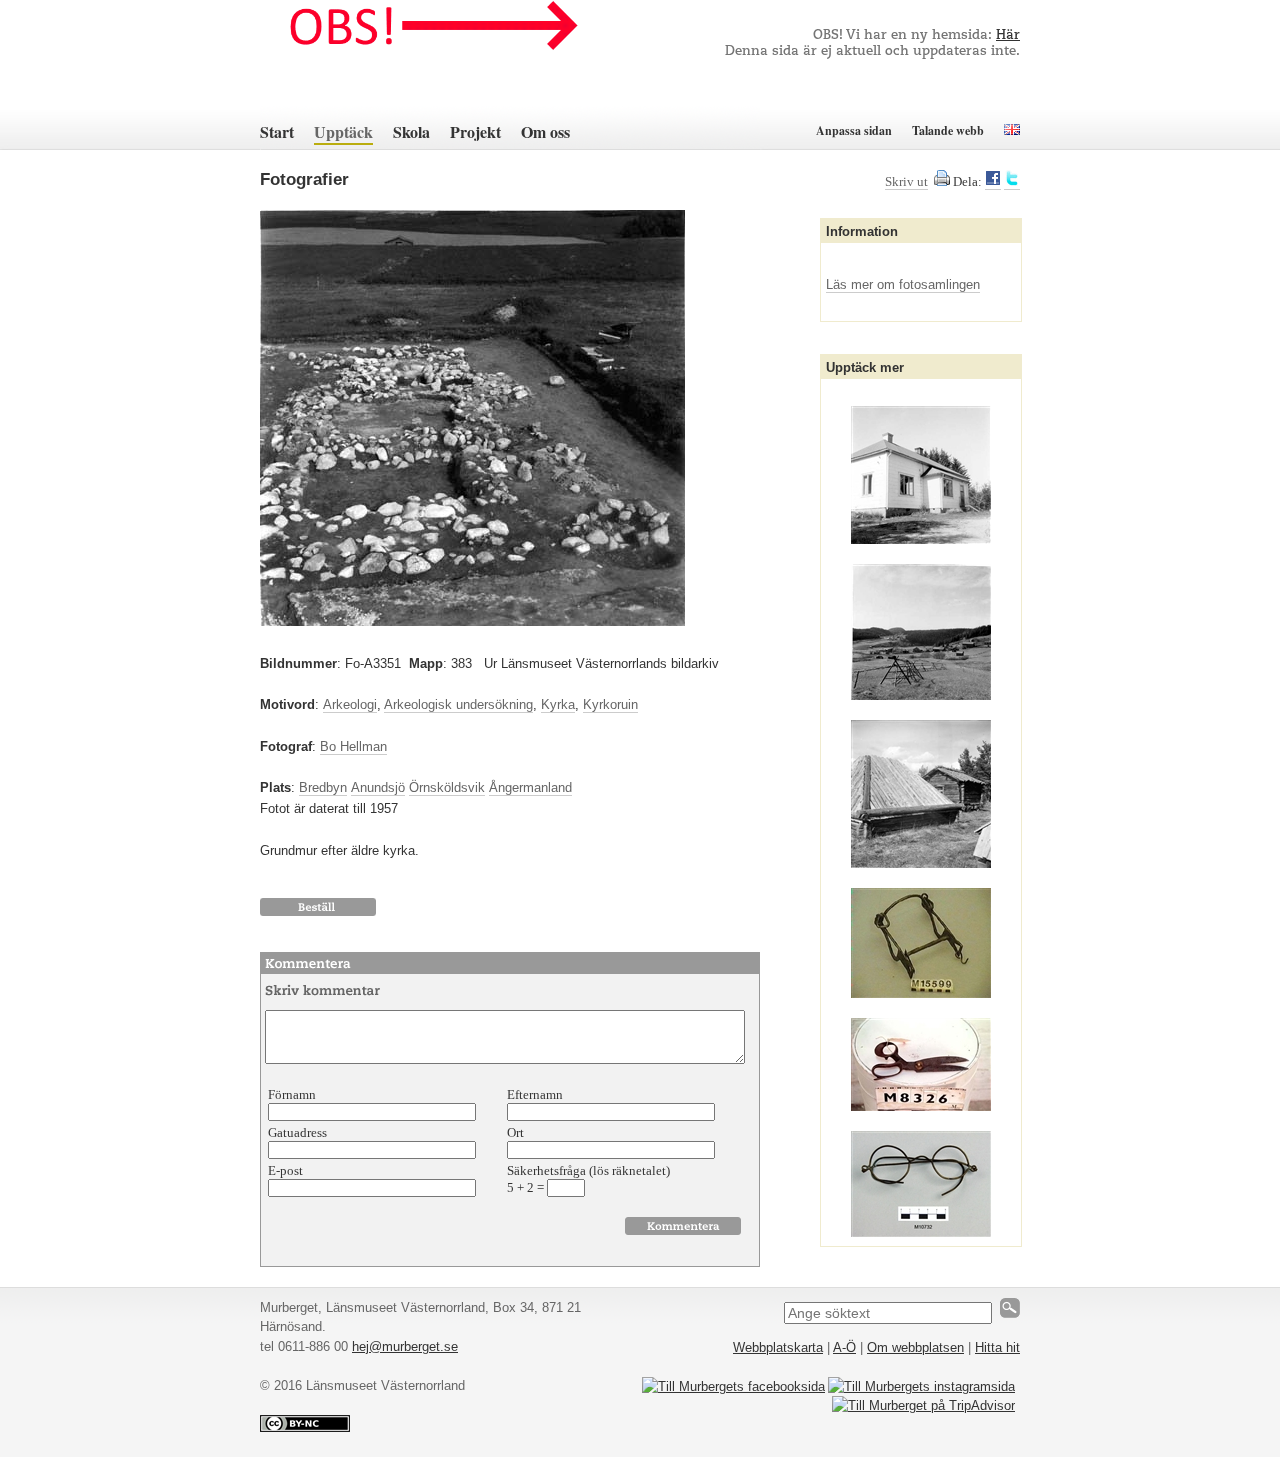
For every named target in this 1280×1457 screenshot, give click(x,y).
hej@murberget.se (405, 1346)
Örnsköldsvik (447, 787)
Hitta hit (997, 1347)
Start (277, 131)
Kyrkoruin (610, 704)
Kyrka (558, 704)
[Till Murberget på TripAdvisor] (923, 1405)
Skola (411, 131)
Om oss (545, 131)
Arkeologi (350, 704)
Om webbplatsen (915, 1347)
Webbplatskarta (778, 1347)
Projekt (475, 131)
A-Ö (844, 1347)
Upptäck (343, 131)
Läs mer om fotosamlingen (903, 284)
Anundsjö (378, 787)
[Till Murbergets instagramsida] (921, 1386)
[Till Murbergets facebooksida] (733, 1386)
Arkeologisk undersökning (458, 704)
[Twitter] (1012, 182)
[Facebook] (993, 182)
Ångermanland (530, 787)
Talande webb (948, 130)
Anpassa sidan (854, 130)
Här (1008, 35)
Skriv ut (906, 181)
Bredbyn (323, 787)
